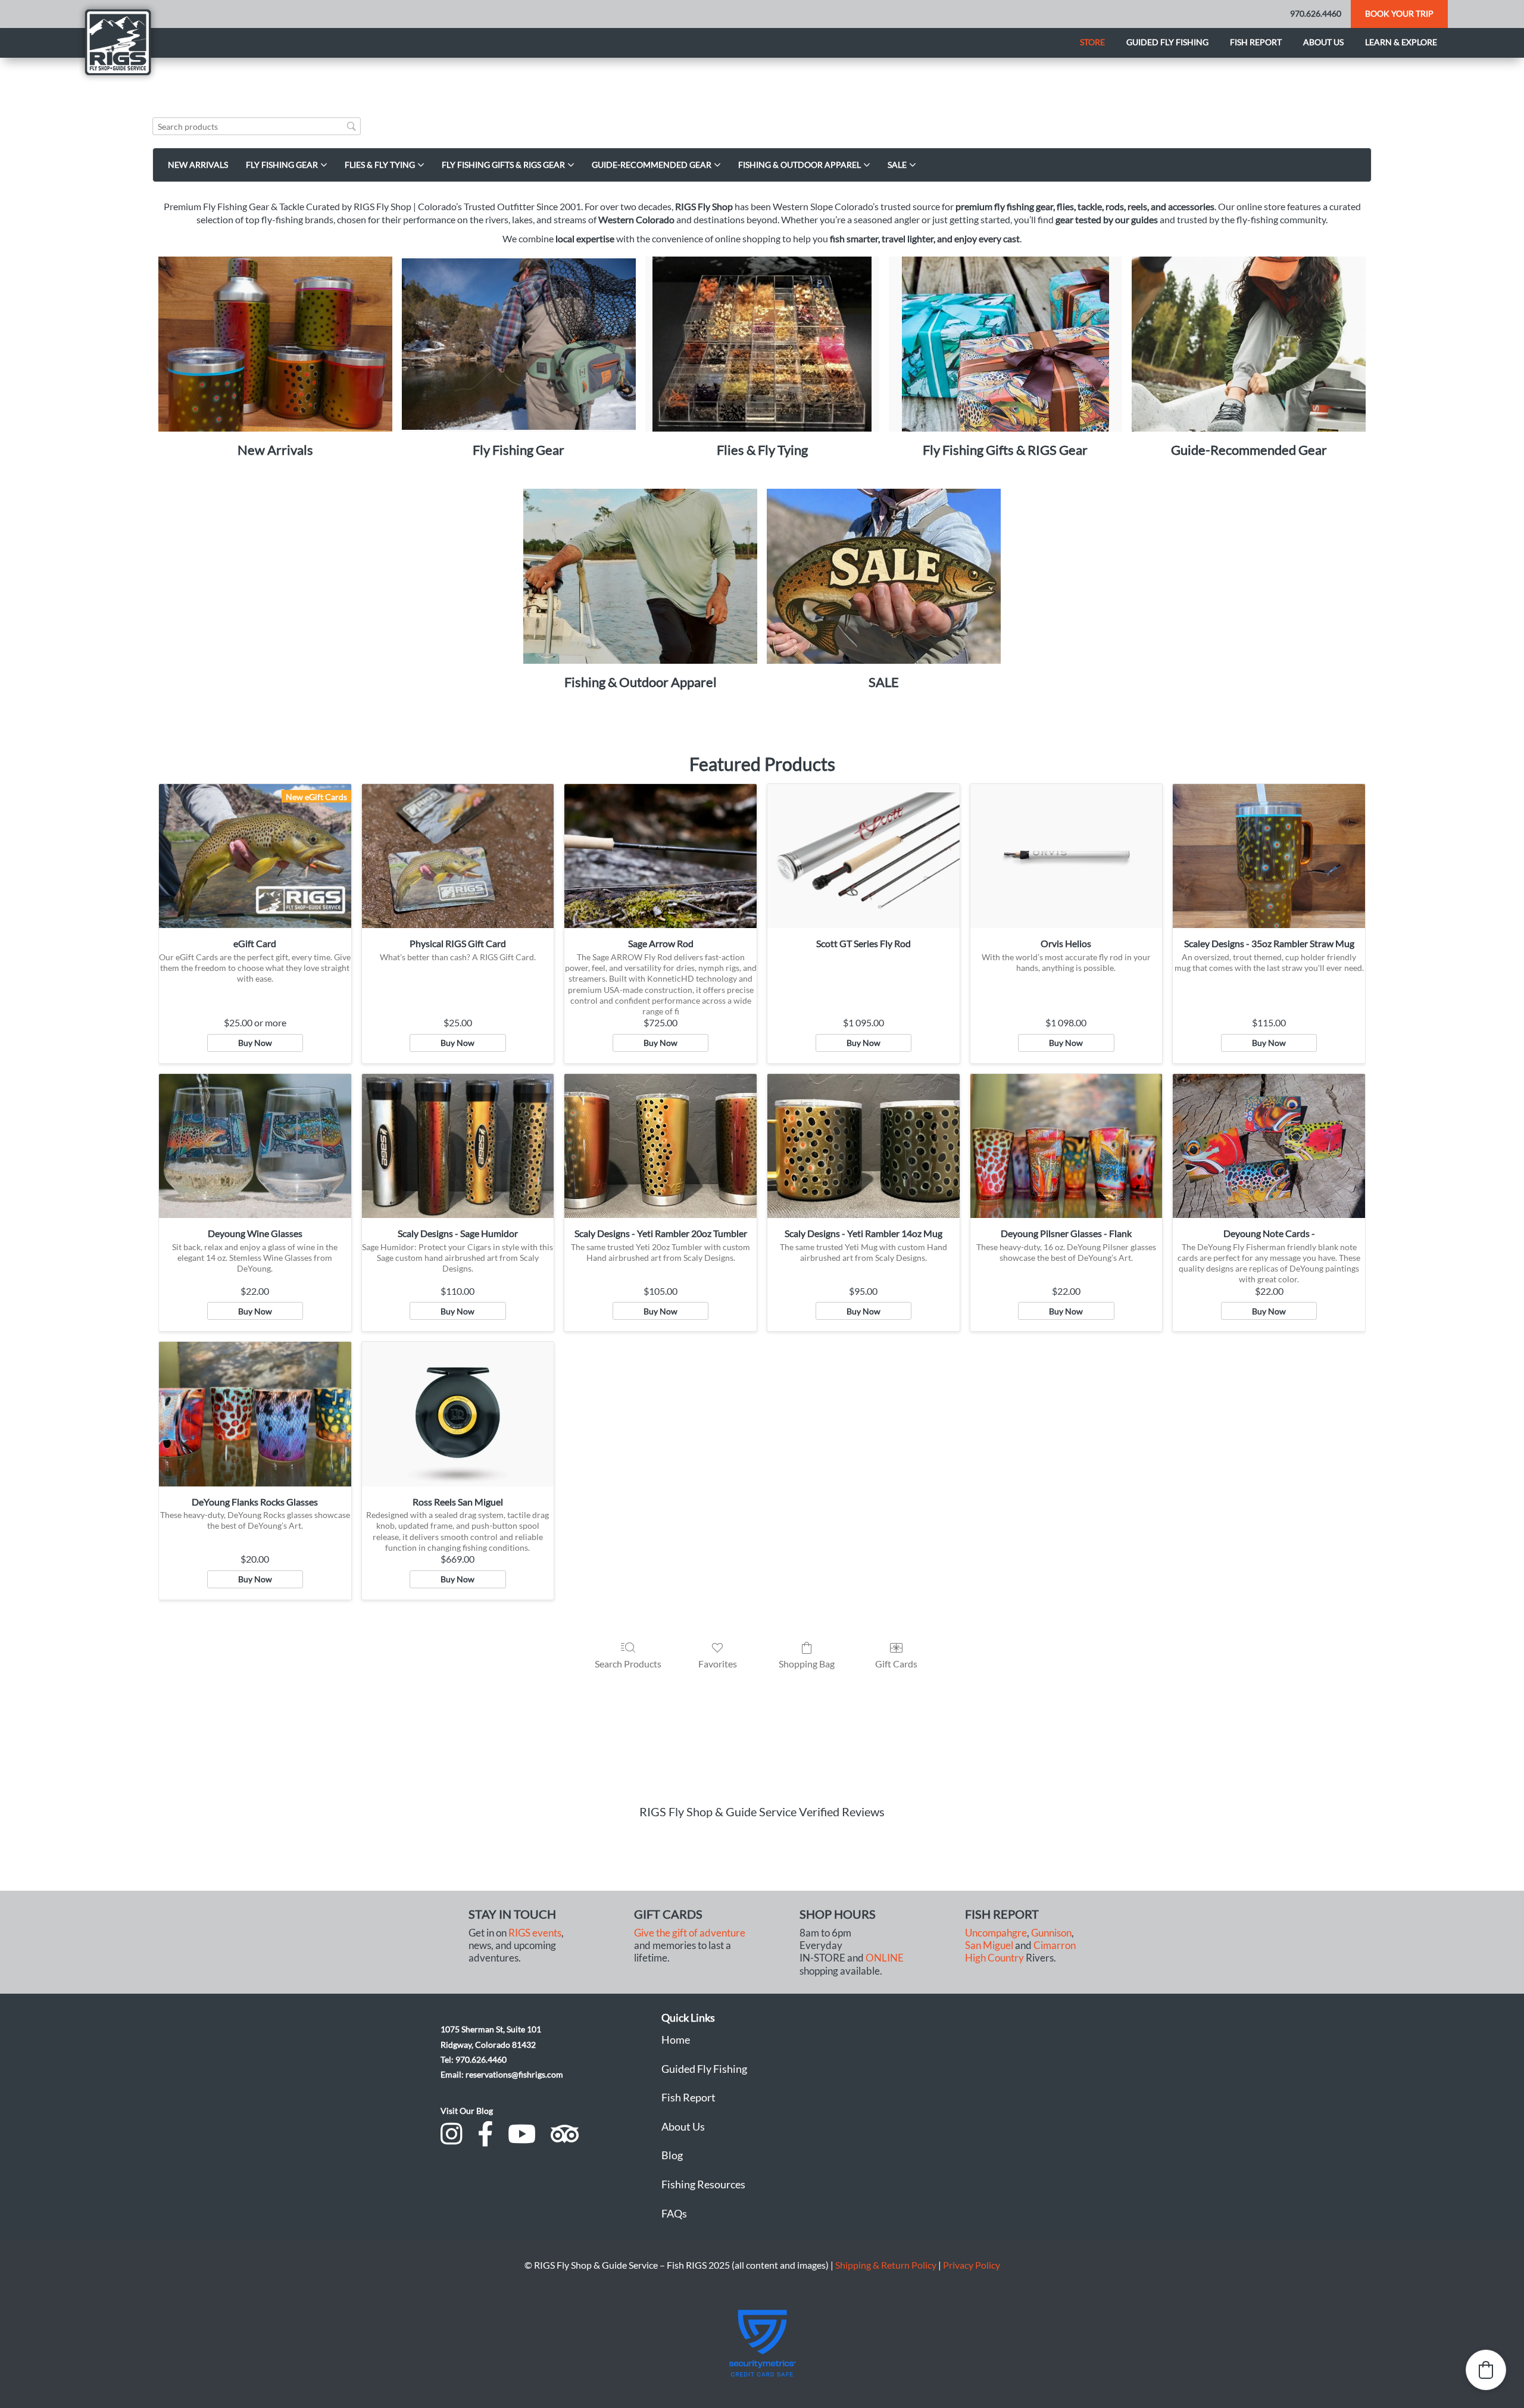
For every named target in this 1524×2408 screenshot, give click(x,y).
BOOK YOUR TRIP (1399, 13)
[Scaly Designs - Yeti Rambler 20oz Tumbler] (660, 1146)
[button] (1486, 2370)
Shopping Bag (807, 1664)
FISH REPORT (1002, 1914)
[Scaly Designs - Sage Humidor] (458, 1146)
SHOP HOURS (838, 1914)
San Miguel (989, 1945)
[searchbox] (257, 127)
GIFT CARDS (668, 1914)
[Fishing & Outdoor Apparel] (640, 577)
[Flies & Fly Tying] (762, 344)
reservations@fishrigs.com (514, 2074)
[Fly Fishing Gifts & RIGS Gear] (1006, 344)
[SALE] (884, 577)
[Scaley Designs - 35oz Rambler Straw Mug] (1269, 856)
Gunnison (1051, 1933)
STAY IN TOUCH (512, 1914)
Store (1092, 42)
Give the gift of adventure (690, 1933)
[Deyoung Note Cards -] (1269, 1146)
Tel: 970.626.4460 (474, 2059)
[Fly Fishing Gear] (519, 344)
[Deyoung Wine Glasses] (255, 1146)
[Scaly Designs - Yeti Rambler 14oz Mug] (864, 1146)
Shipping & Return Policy (886, 2265)
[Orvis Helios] (1067, 856)
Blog (672, 2155)
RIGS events (535, 1933)
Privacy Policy (972, 2265)
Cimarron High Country (1020, 1952)
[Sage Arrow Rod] (660, 856)
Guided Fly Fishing (1167, 42)
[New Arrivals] (275, 344)
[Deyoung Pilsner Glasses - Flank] (1067, 1146)
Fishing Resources (703, 2184)
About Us (683, 2126)
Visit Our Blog (467, 2111)
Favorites (718, 1664)
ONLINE (885, 1958)
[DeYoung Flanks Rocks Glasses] (255, 1414)
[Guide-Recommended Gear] (1249, 344)
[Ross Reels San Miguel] (458, 1414)
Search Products (628, 1664)
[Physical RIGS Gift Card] (458, 856)
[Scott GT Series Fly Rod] (864, 856)
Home (676, 2040)
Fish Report (1256, 42)
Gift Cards (896, 1664)
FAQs (674, 2213)
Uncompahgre (996, 1933)
